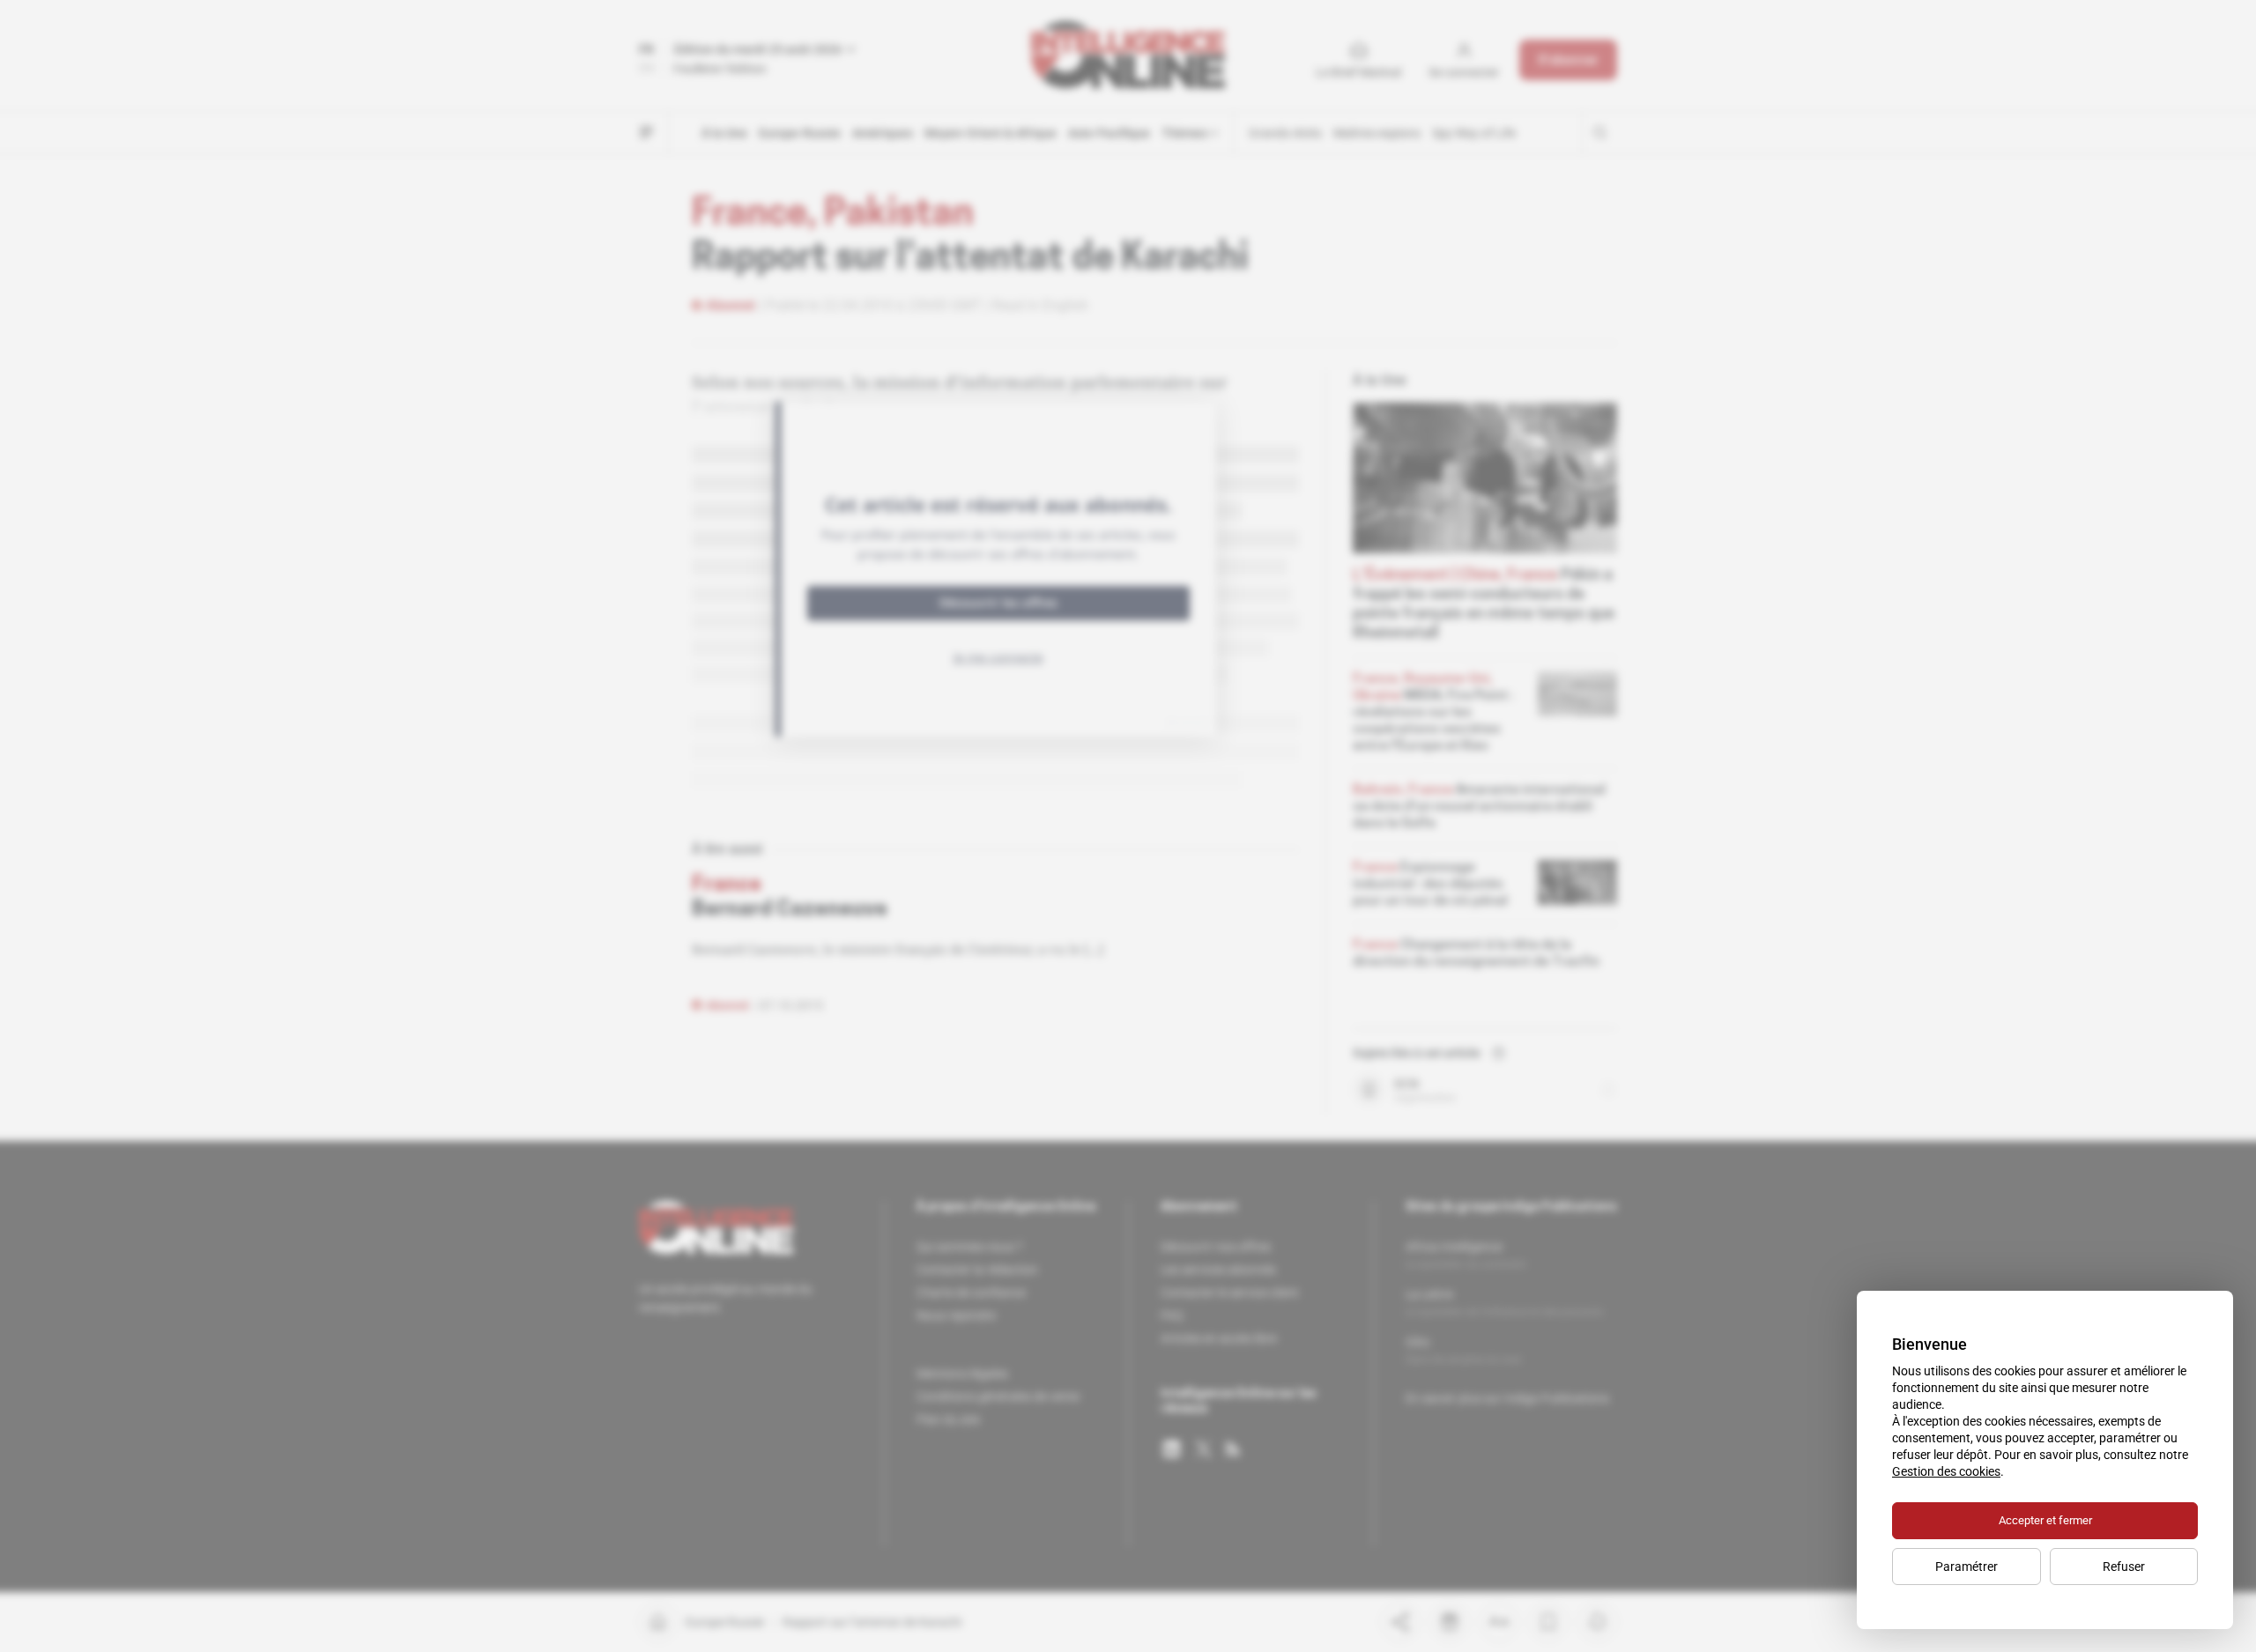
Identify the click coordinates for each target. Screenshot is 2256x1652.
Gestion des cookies (1946, 1471)
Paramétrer (1967, 1567)
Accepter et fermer (2045, 1520)
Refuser (2124, 1567)
